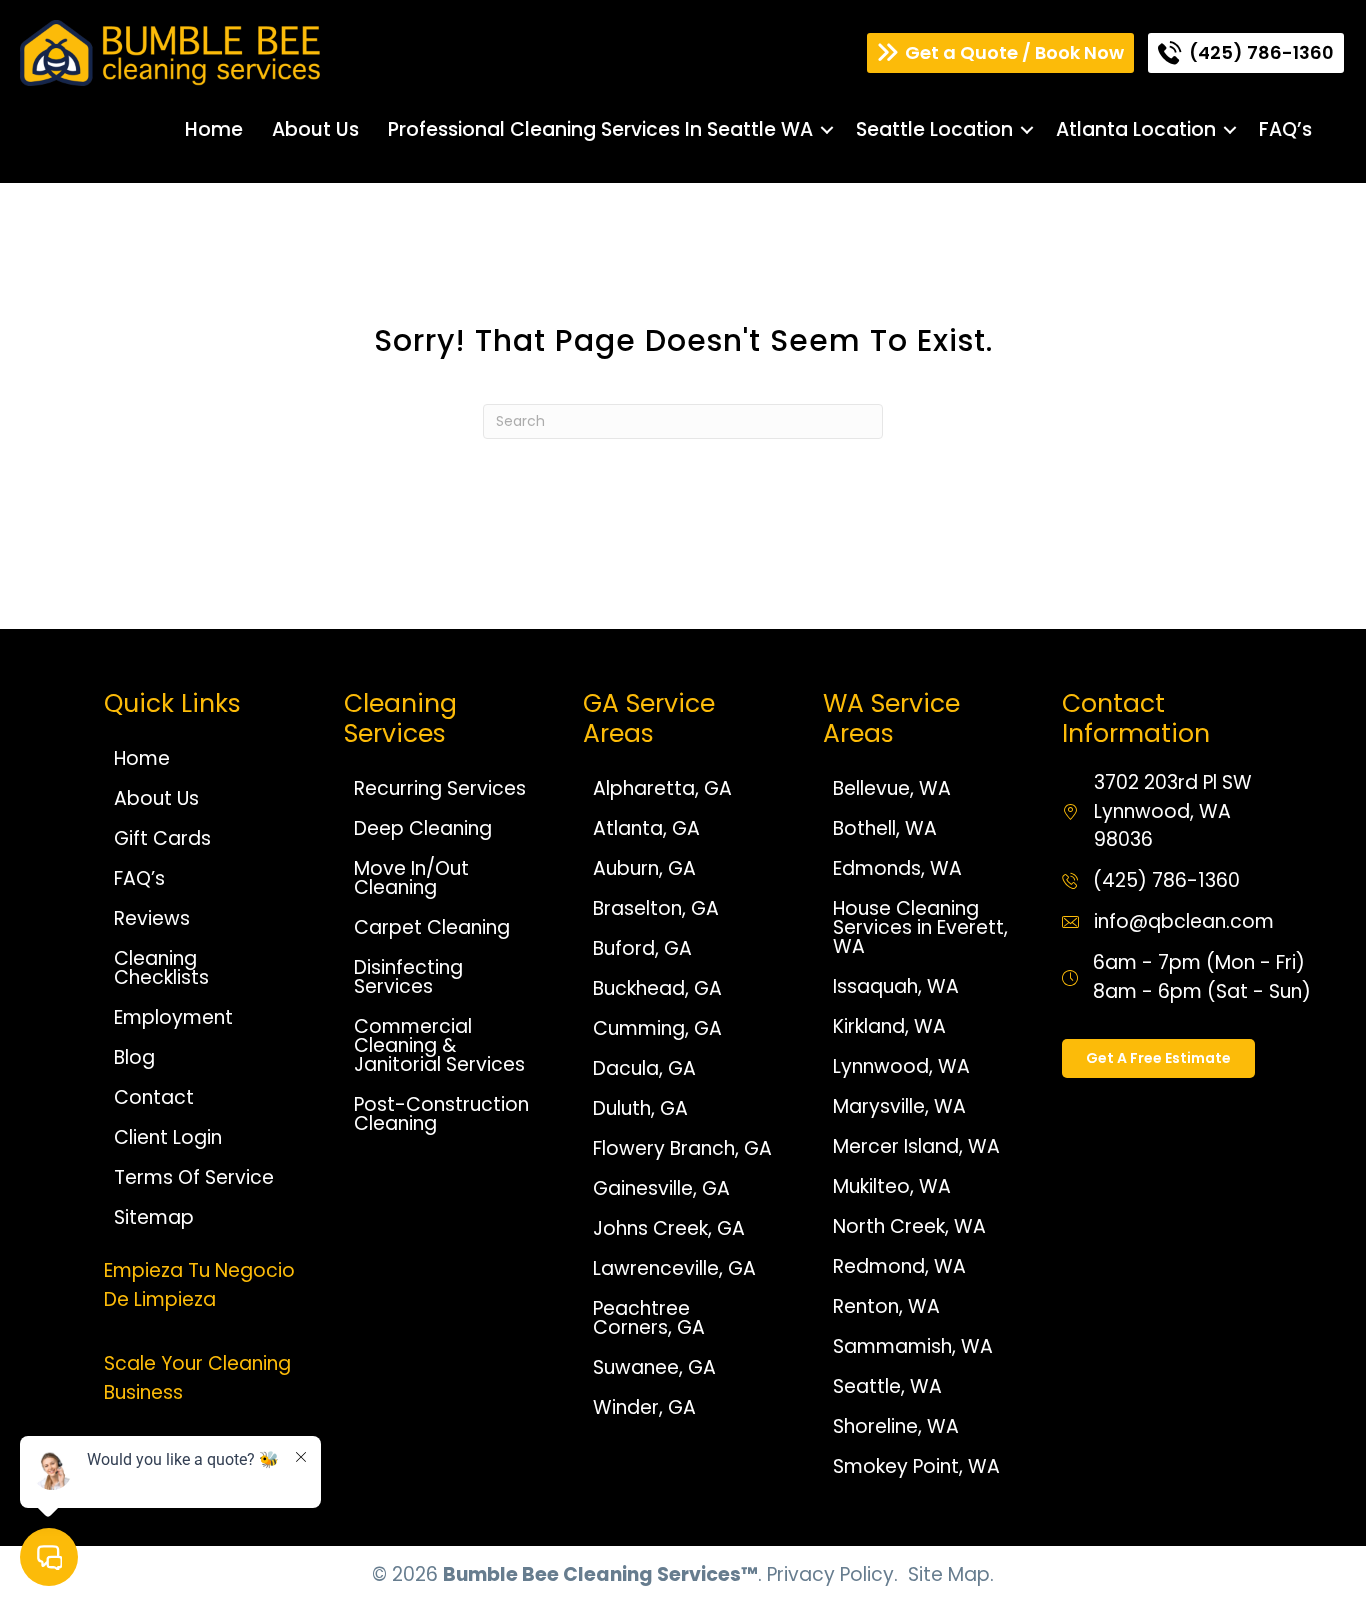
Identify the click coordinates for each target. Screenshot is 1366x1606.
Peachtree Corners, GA (649, 1318)
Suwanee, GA (654, 1367)
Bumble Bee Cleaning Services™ (600, 1574)
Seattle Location (934, 129)
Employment (173, 1017)
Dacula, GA (644, 1068)
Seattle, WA (887, 1386)
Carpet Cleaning (432, 927)
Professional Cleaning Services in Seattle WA (600, 129)
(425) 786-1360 (1166, 880)
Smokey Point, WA (916, 1466)
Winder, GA (644, 1407)
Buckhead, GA (657, 988)
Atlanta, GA (646, 828)
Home (214, 129)
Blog (134, 1057)
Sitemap (154, 1217)
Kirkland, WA (889, 1026)
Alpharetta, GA (662, 788)
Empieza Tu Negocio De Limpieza (199, 1285)
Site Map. (951, 1574)
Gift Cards (162, 838)
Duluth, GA (640, 1108)
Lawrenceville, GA (674, 1268)
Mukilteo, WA (892, 1186)
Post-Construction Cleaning (441, 1114)
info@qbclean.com (1184, 921)
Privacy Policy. (832, 1574)
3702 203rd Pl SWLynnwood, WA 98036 (1173, 811)
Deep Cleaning (423, 828)
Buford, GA (642, 948)
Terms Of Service (194, 1177)
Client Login (168, 1137)
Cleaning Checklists (161, 968)
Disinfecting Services (408, 977)
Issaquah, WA (896, 986)
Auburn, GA (644, 868)
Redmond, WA (899, 1266)
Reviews (152, 918)
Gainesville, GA (661, 1188)
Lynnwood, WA (901, 1066)
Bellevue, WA (892, 788)
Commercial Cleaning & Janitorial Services (439, 1045)
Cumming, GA (657, 1028)
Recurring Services (440, 788)
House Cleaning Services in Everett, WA (920, 927)
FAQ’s (1285, 129)
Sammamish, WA (913, 1346)
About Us (315, 129)
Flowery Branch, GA (682, 1148)
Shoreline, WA (896, 1426)
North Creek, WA (909, 1226)
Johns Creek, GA (669, 1228)
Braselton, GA (656, 908)
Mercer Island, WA (916, 1146)
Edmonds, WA (897, 868)
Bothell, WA (885, 828)
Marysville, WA (899, 1106)
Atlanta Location (1136, 129)
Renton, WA (886, 1306)
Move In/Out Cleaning (411, 878)
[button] (827, 129)
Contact (154, 1097)
